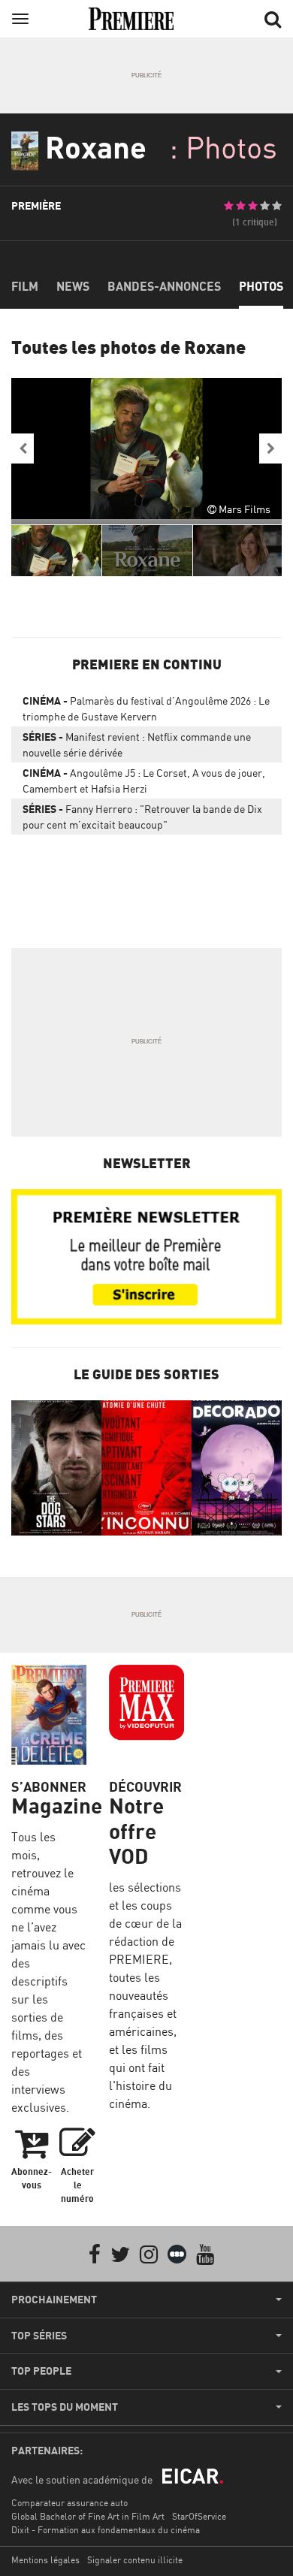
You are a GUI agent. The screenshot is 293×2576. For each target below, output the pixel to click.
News (73, 286)
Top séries (39, 2336)
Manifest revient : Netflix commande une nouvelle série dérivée (137, 744)
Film (25, 286)
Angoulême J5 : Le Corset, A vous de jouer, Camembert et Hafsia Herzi (144, 781)
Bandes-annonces (164, 286)
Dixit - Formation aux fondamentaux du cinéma (106, 2530)
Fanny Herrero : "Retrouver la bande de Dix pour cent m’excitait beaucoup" (142, 817)
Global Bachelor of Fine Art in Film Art (88, 2516)
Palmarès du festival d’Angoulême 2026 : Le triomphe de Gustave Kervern (146, 708)
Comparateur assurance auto (69, 2503)
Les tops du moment (65, 2407)
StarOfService (199, 2516)
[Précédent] (23, 448)
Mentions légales (45, 2560)
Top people (41, 2371)
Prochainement (54, 2300)
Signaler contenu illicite (135, 2560)
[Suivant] (270, 448)
